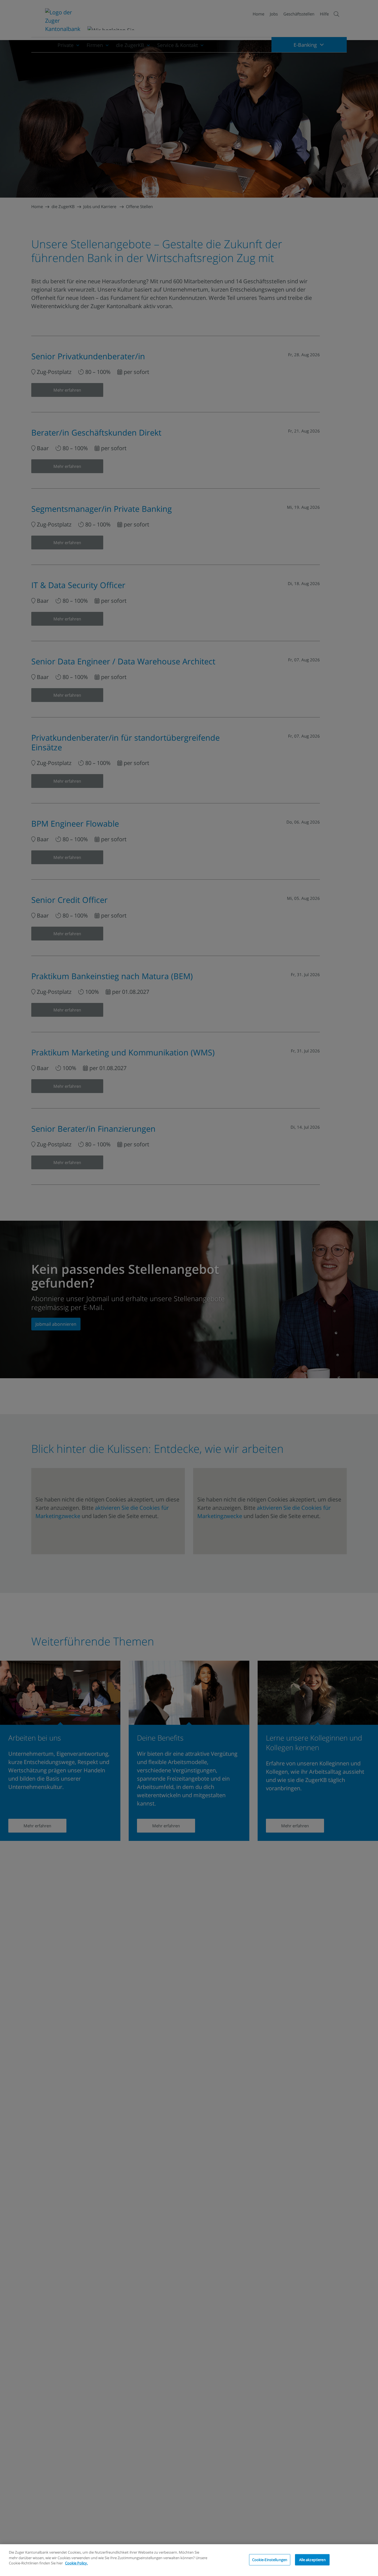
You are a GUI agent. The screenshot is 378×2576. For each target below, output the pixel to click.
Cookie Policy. (76, 2563)
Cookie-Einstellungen (270, 2559)
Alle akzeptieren (312, 2559)
